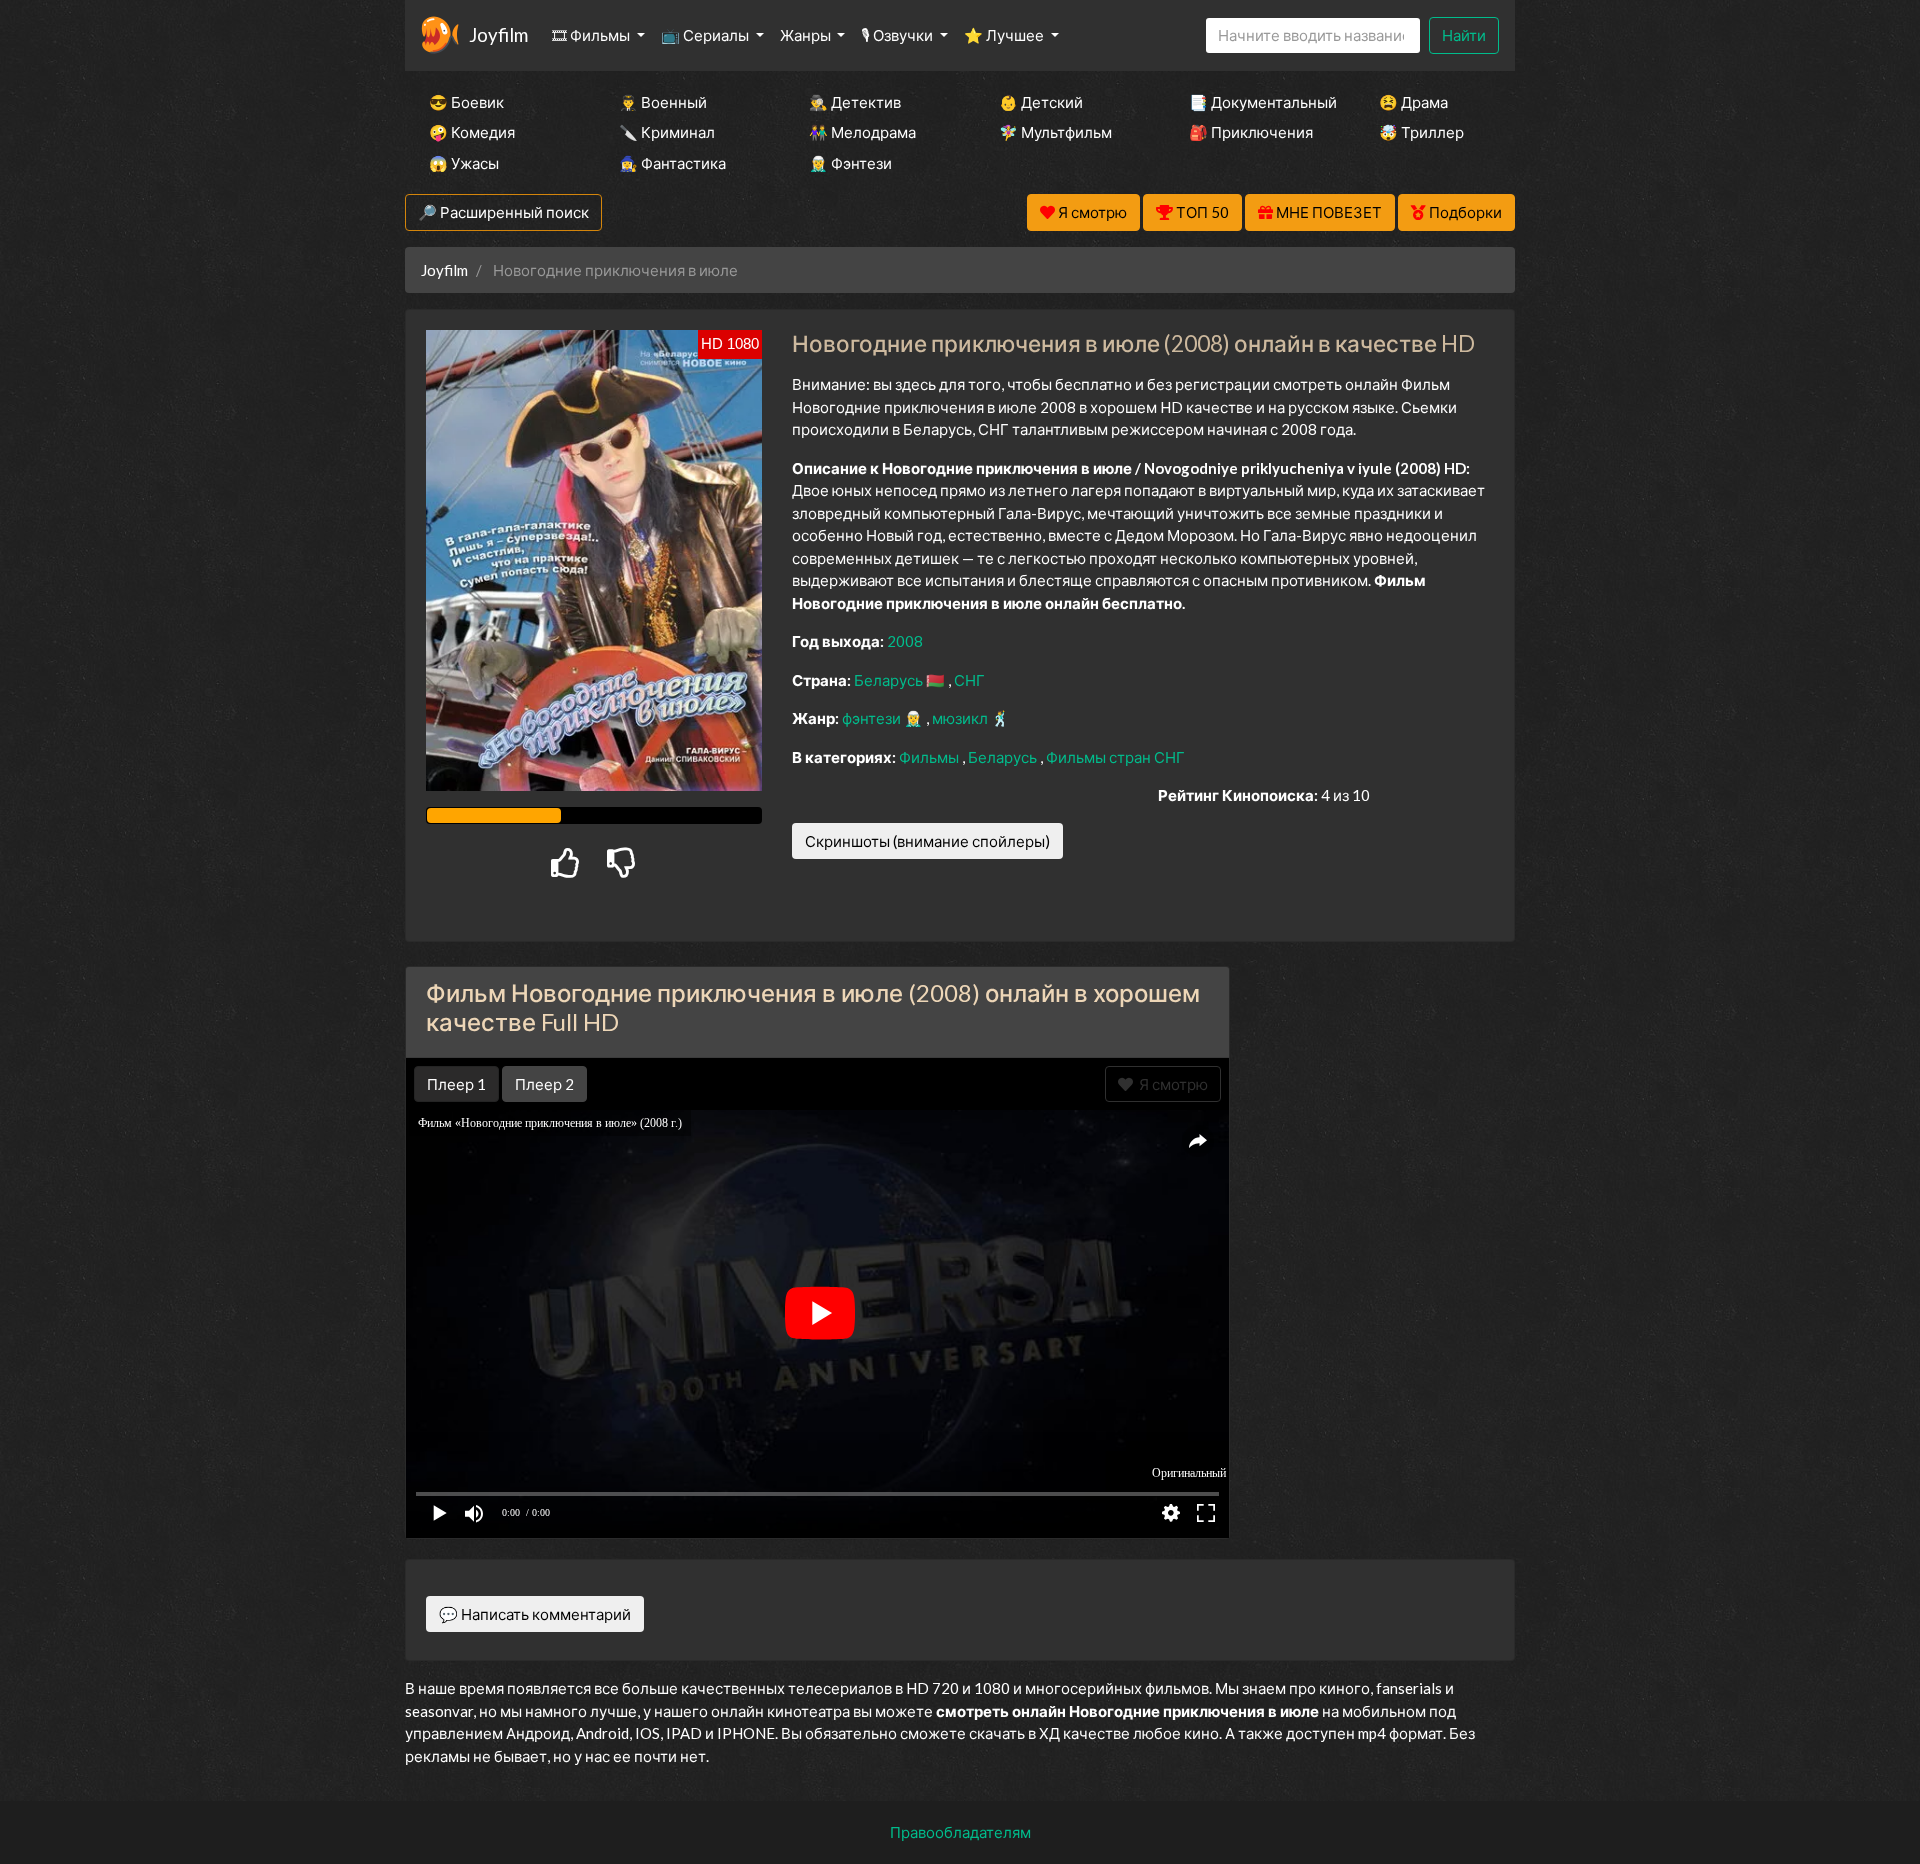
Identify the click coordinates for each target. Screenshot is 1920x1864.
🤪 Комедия (472, 132)
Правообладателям (960, 1832)
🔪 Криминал (667, 132)
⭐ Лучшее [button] (1005, 35)
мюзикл (961, 718)
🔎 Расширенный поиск (503, 212)
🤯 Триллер (1421, 132)
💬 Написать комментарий (535, 1614)
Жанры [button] (807, 35)
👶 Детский (1041, 102)
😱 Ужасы (464, 163)
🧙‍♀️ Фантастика (672, 163)
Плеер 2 (544, 1084)
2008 (905, 641)
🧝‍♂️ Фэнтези (850, 163)
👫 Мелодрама (862, 132)
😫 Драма (1413, 102)
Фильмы (930, 757)
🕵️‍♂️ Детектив (855, 102)
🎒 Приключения (1251, 132)
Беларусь (890, 680)
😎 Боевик (466, 102)
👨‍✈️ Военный (663, 102)
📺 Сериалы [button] (706, 35)
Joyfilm (498, 34)
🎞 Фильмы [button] (592, 35)
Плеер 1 (456, 1084)
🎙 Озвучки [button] (898, 35)
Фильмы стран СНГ (1115, 757)
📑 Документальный (1257, 102)
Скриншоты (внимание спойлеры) (927, 841)
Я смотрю (1170, 1084)
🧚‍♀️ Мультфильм (1055, 132)
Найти (1464, 35)
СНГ (969, 680)
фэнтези (873, 718)
